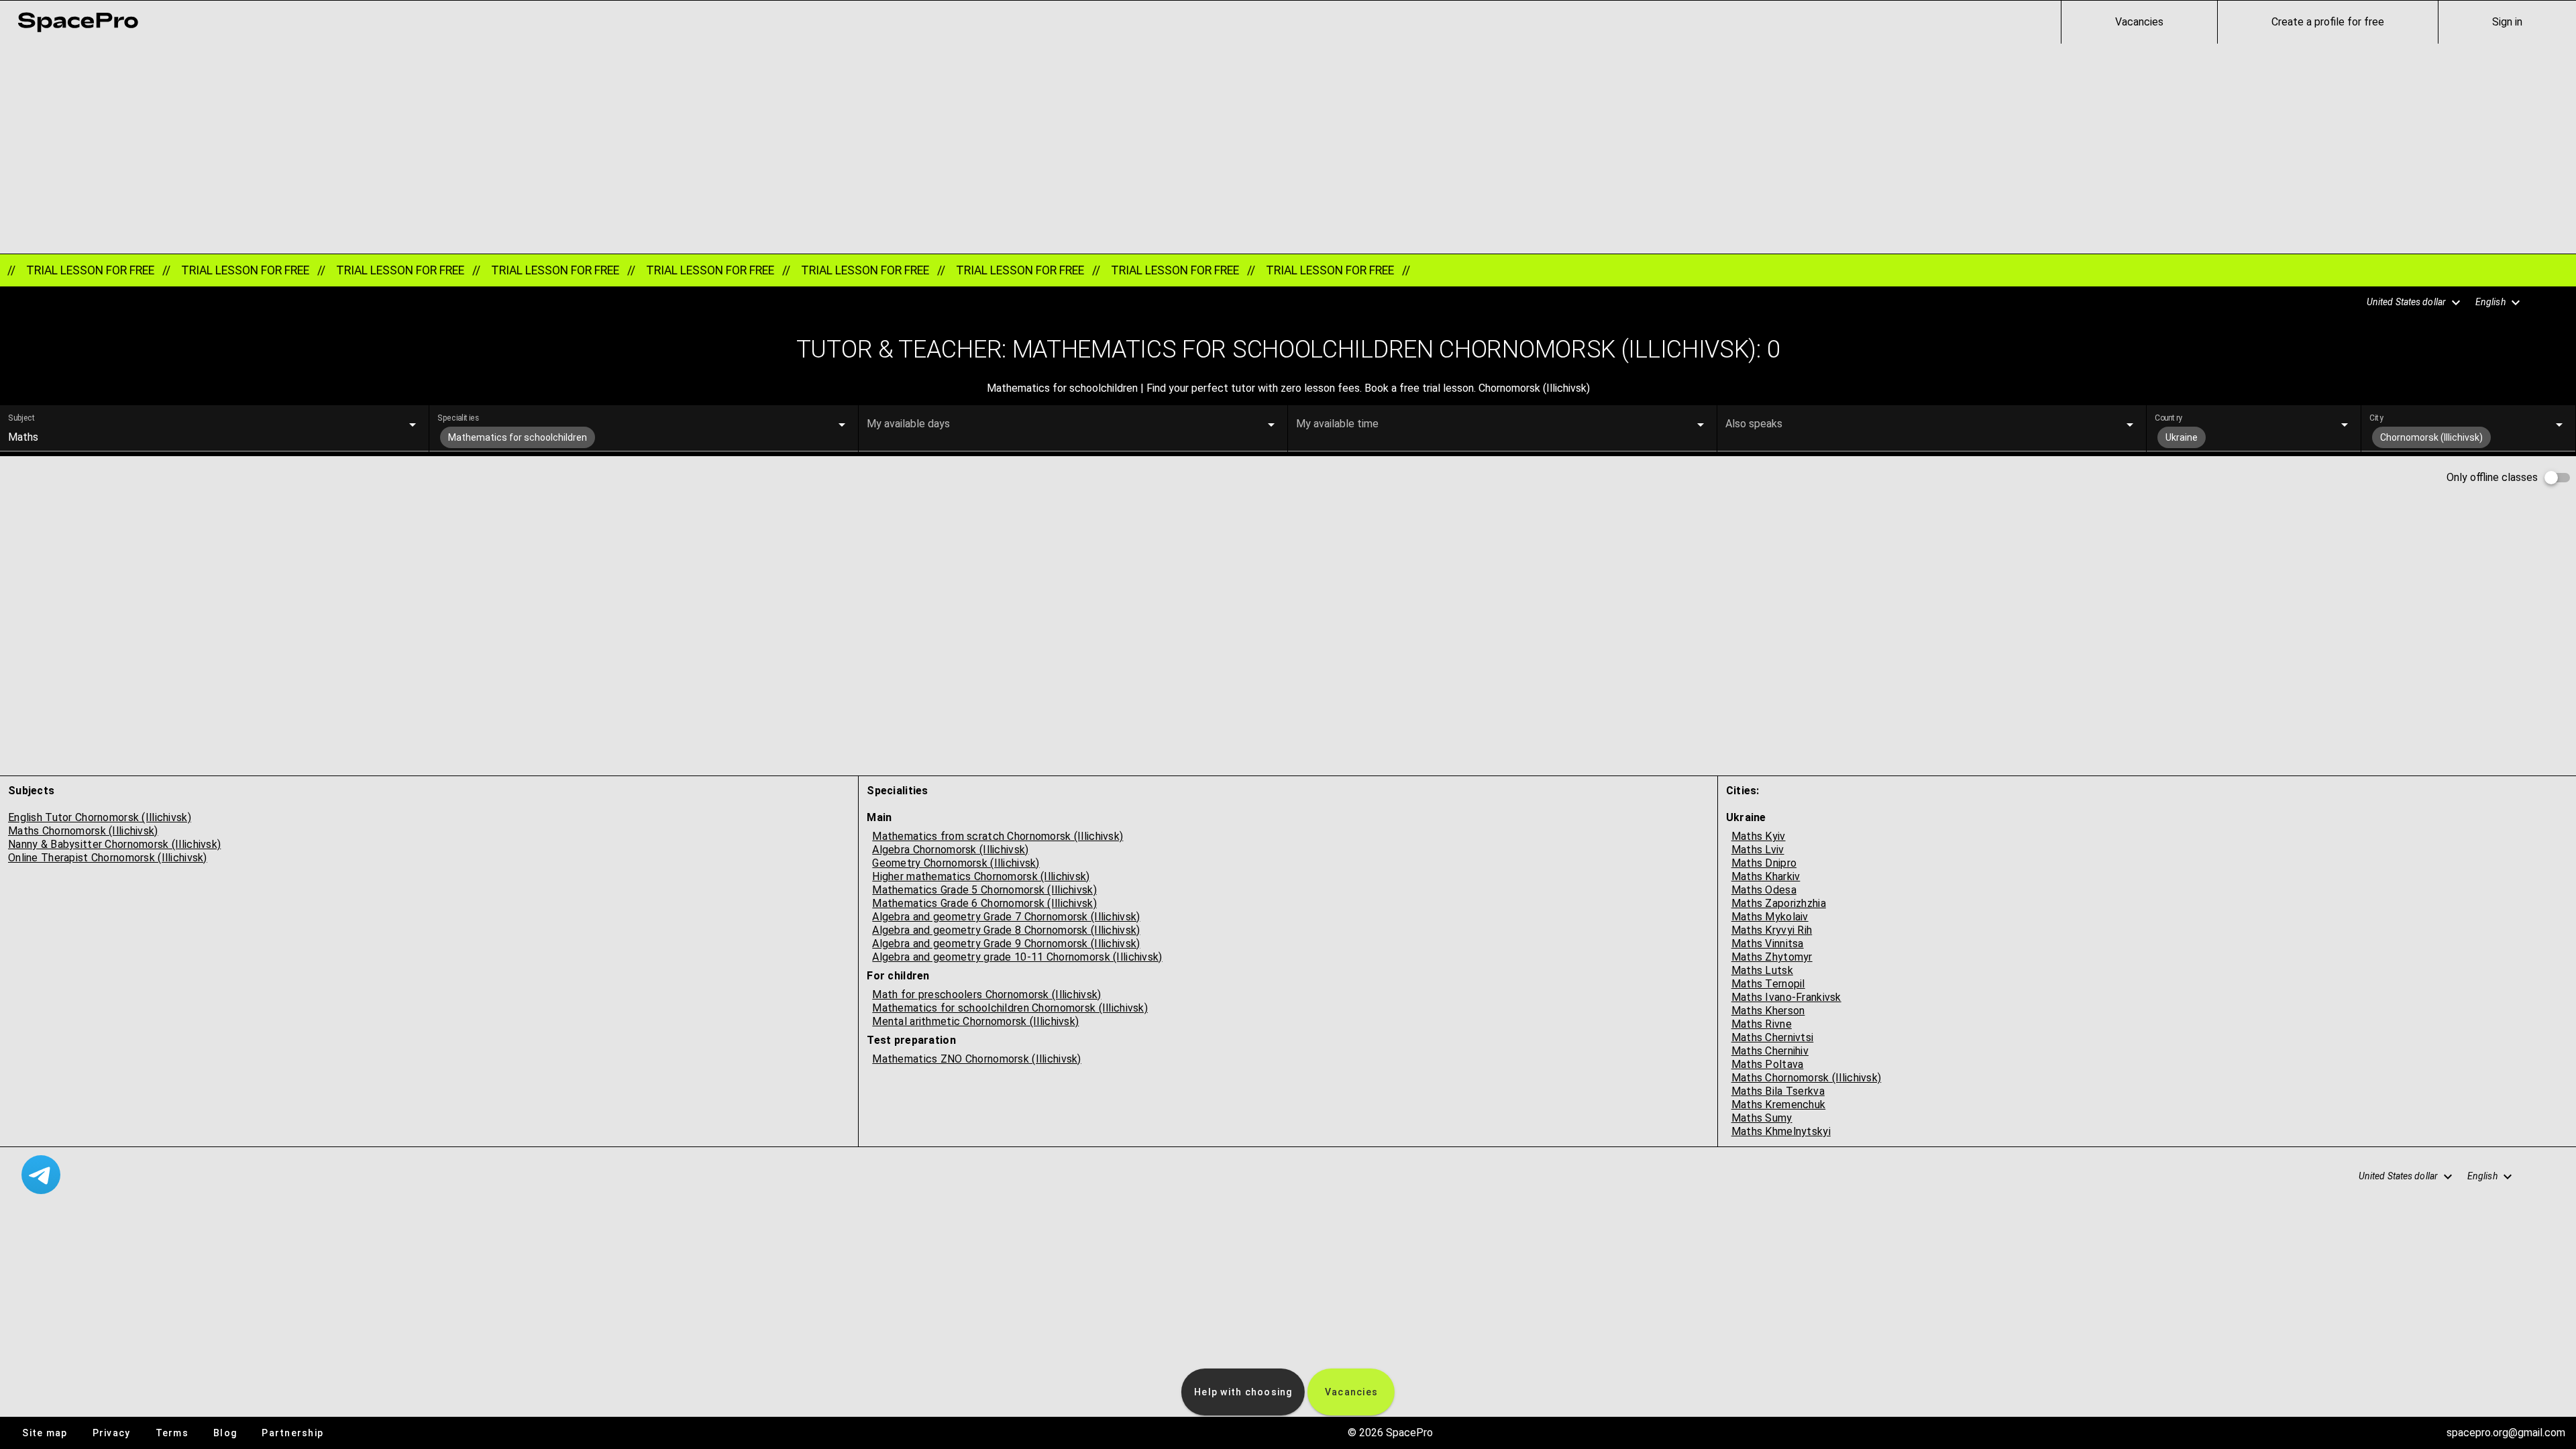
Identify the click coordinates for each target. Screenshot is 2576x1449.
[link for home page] (78, 22)
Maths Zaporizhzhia (1779, 903)
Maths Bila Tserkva (1778, 1091)
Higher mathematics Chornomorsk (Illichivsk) (981, 876)
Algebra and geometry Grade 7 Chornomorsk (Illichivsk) (1006, 917)
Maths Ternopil (1768, 984)
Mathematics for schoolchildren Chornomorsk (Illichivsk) (1010, 1008)
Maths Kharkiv (1766, 876)
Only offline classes (2492, 477)
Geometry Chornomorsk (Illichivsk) (956, 863)
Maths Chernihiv (1770, 1051)
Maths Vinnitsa (1768, 944)
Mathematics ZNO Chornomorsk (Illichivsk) (976, 1059)
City (2376, 418)
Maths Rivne (1762, 1024)
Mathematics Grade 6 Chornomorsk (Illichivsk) (984, 903)
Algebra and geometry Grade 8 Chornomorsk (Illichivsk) (1006, 930)
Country (2168, 418)
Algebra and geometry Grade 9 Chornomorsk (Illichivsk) (1006, 944)
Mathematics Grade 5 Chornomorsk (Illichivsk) (984, 890)
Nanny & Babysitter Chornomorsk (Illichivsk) (114, 844)
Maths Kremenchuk (1779, 1105)
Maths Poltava (1768, 1064)
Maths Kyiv (1759, 836)
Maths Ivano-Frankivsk (1786, 997)
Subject (22, 418)
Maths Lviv (1758, 850)
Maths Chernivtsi (1773, 1037)
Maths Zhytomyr (1772, 957)
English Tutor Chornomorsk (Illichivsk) (100, 817)
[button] (2406, 303)
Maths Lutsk (1762, 970)
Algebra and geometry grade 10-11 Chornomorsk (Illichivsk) (1017, 957)
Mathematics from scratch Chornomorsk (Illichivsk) (998, 836)
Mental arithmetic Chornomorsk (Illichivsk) (975, 1021)
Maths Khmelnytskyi (1781, 1131)
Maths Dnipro (1764, 863)
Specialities (458, 418)
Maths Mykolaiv (1770, 917)
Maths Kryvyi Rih (1772, 930)
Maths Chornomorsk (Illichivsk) (83, 831)
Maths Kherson (1768, 1011)
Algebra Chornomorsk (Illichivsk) (950, 850)
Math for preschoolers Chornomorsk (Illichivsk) (986, 995)
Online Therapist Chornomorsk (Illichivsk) (108, 858)
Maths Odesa (1764, 890)
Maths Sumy (1762, 1118)
